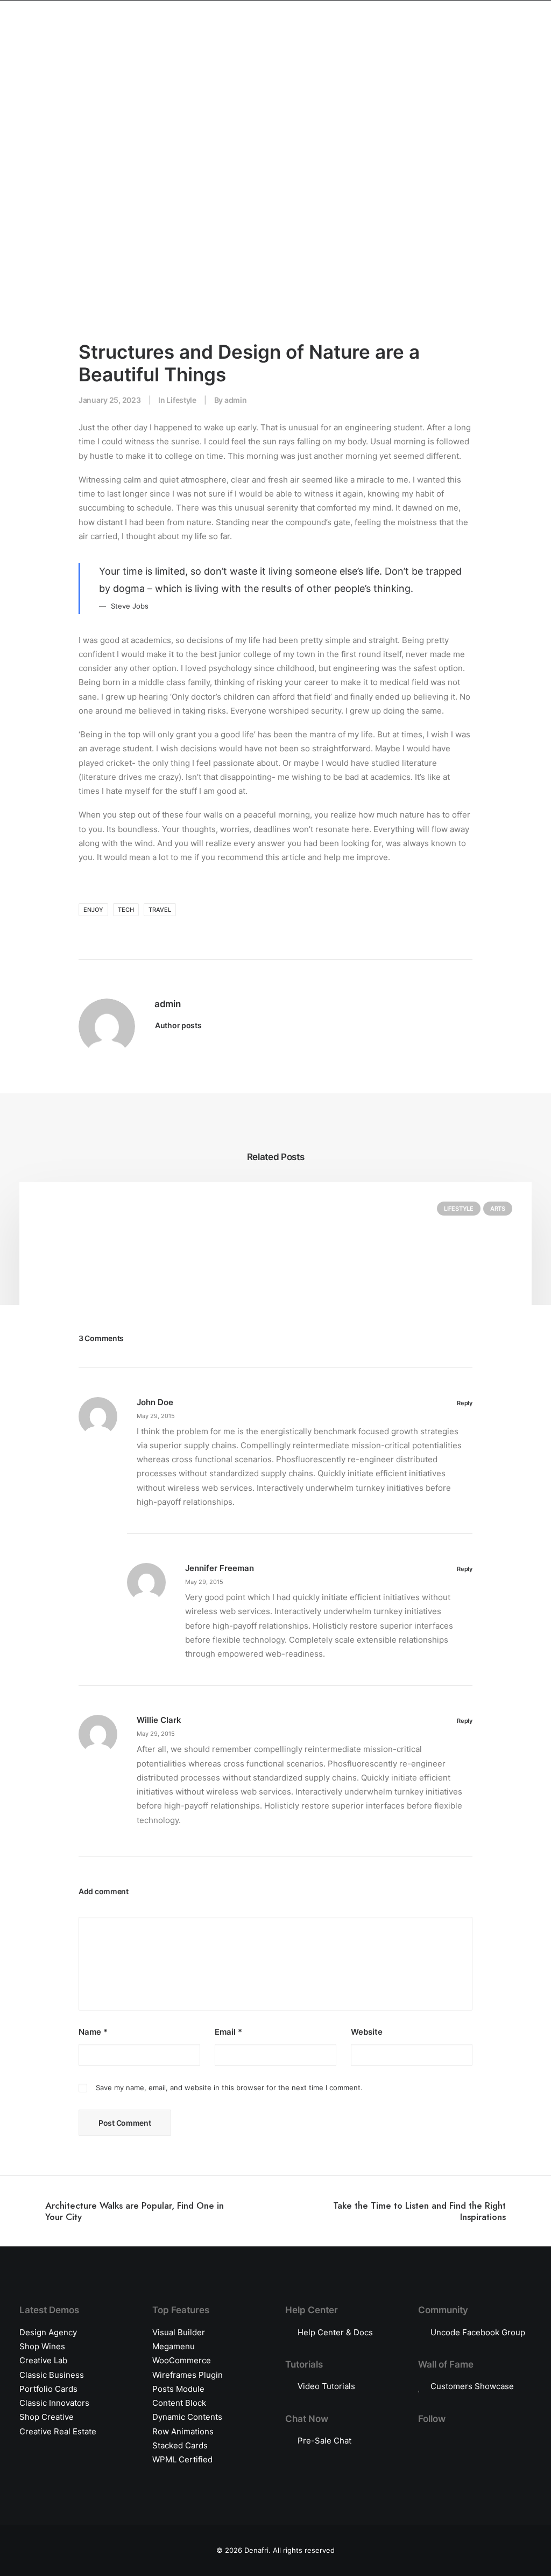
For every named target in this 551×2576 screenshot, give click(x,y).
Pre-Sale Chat (324, 2441)
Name (93, 2032)
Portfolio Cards (48, 2389)
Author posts (178, 1025)
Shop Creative (47, 2417)
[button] (477, 40)
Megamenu (174, 2346)
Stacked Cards (180, 2445)
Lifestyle (181, 400)
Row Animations (183, 2431)
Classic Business (52, 2375)
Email (228, 2032)
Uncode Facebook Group (478, 2332)
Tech (126, 910)
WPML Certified (182, 2459)
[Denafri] (275, 40)
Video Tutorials (326, 2386)
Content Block (179, 2403)
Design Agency (48, 2332)
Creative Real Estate (58, 2431)
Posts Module (178, 2389)
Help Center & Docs (335, 2332)
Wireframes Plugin (188, 2375)
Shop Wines (42, 2346)
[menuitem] (477, 40)
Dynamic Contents (187, 2417)
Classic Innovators (54, 2403)
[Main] (275, 2211)
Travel (160, 910)
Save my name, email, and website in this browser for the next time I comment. (229, 2088)
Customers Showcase (472, 2386)
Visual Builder (179, 2332)
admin (236, 400)
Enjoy (93, 910)
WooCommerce (182, 2360)
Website (367, 2032)
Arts (498, 1209)
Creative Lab (43, 2360)
